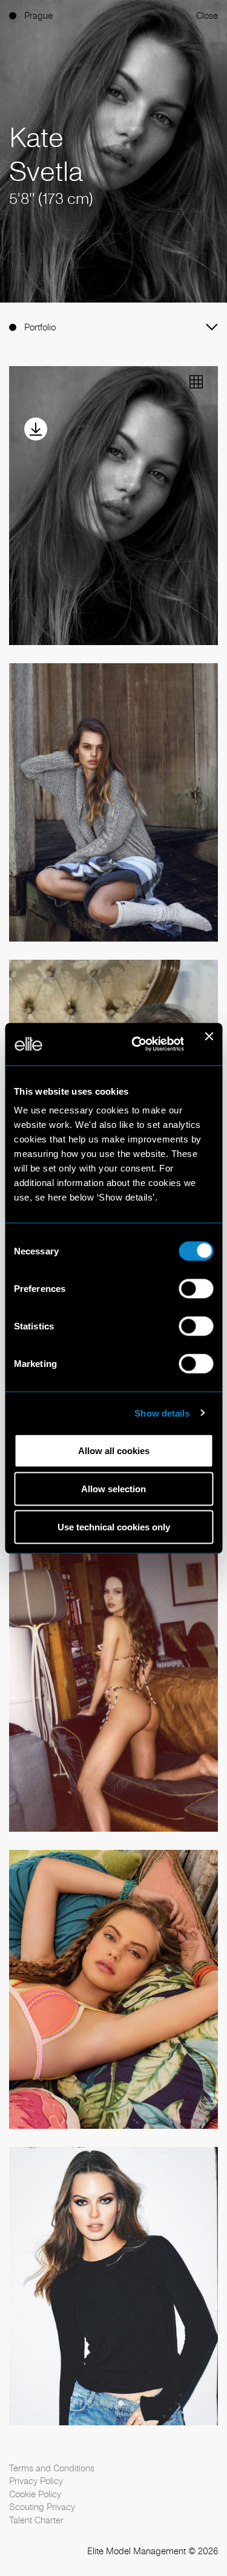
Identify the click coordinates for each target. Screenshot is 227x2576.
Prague (38, 15)
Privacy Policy (36, 2481)
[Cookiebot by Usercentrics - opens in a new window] (137, 1044)
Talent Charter (36, 2520)
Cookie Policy (35, 2494)
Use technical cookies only (114, 1527)
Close (207, 15)
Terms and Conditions (52, 2468)
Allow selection (113, 1489)
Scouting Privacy (42, 2507)
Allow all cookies (114, 1451)
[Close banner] (209, 1044)
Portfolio (40, 327)
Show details (162, 1413)
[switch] (196, 1289)
